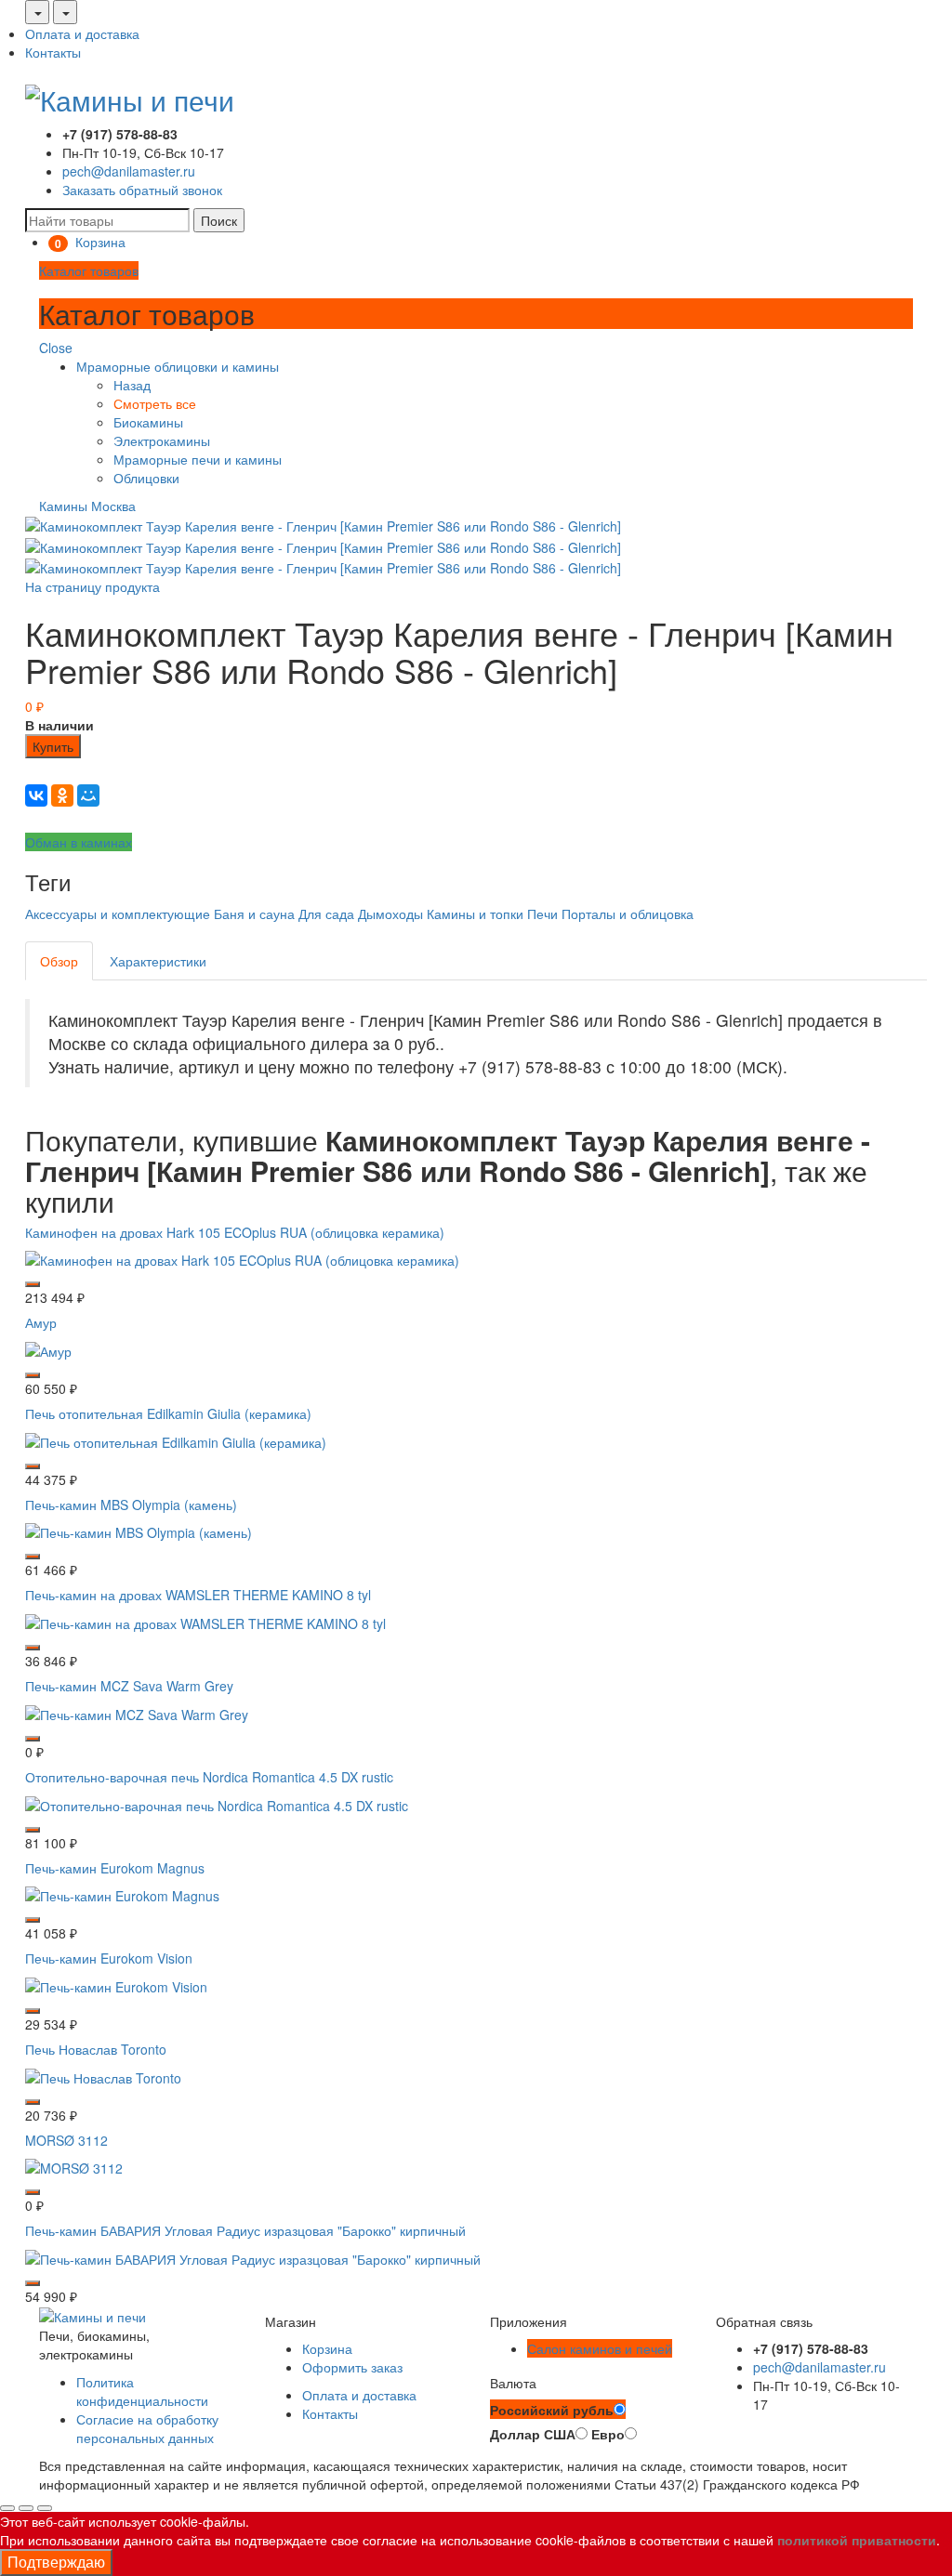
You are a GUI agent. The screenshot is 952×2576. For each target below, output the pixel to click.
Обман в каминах (79, 842)
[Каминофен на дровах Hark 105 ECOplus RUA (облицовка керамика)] (242, 1258)
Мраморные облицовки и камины (178, 366)
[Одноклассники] (62, 795)
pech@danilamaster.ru (129, 171)
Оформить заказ (352, 2367)
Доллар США (533, 2434)
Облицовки (146, 478)
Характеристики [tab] (158, 961)
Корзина (327, 2348)
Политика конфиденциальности (142, 2391)
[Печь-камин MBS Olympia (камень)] (139, 1531)
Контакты (53, 52)
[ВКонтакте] (36, 795)
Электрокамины (162, 440)
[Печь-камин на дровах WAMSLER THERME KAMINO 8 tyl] (205, 1622)
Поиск (219, 220)
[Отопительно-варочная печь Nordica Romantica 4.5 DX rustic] (217, 1803)
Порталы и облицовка (628, 913)
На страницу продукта (93, 586)
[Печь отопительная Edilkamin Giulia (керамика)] (176, 1439)
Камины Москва (87, 506)
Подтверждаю (56, 2562)
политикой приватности (857, 2540)
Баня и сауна (254, 913)
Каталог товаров (89, 270)
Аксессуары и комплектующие (118, 913)
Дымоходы (390, 913)
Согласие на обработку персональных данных (147, 2428)
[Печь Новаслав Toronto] (103, 2075)
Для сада (326, 913)
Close (56, 348)
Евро (608, 2434)
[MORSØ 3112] (74, 2166)
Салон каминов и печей (600, 2348)
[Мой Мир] (88, 795)
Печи (542, 913)
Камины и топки (475, 913)
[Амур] (48, 1349)
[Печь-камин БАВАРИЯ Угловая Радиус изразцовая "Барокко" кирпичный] (253, 2257)
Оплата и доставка (82, 33)
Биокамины (148, 422)
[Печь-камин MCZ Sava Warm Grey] (137, 1713)
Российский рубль (552, 2410)
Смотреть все (155, 403)
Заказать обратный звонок (142, 190)
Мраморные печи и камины (198, 459)
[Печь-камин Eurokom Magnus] (122, 1894)
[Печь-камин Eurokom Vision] (116, 1985)
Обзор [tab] (59, 961)
